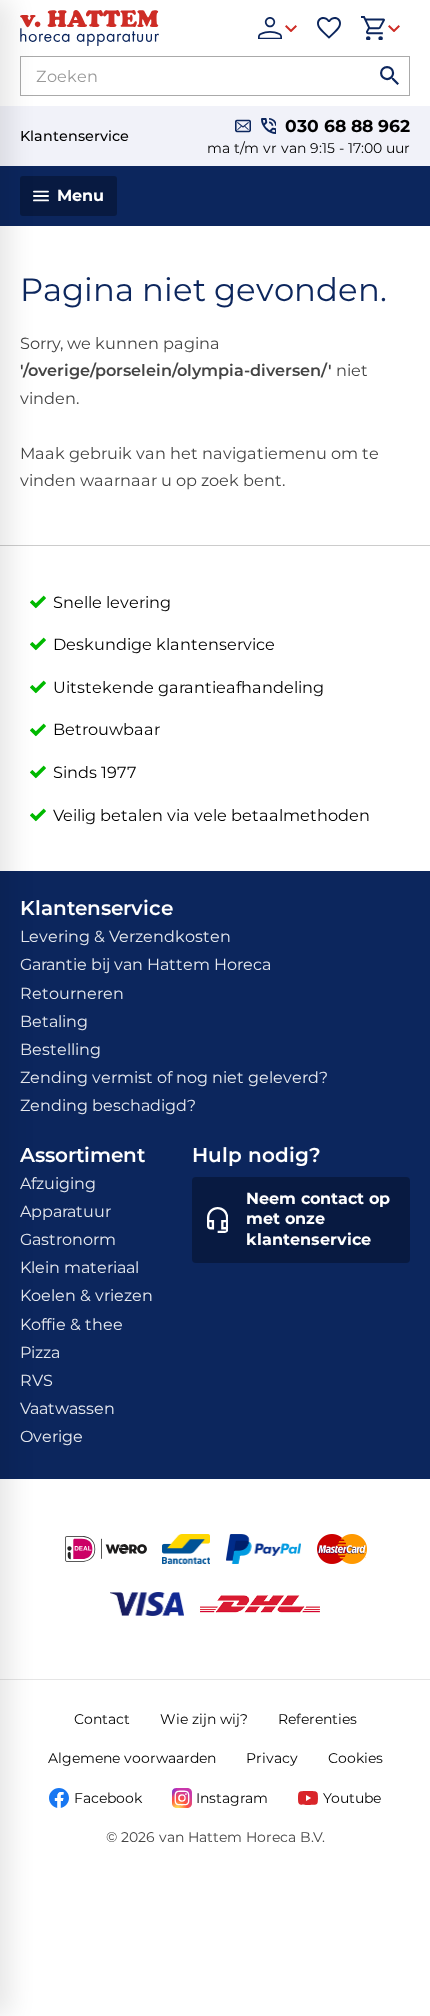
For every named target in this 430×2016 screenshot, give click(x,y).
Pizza (40, 1352)
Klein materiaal (79, 1267)
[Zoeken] (390, 76)
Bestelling (60, 1049)
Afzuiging (58, 1183)
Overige (51, 1436)
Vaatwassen (67, 1408)
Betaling (54, 1021)
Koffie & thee (71, 1324)
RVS (36, 1380)
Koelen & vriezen (86, 1295)
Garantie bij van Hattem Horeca (145, 964)
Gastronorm (68, 1239)
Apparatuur (65, 1211)
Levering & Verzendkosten (125, 936)
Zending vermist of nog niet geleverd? (174, 1077)
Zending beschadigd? (108, 1105)
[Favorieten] (329, 28)
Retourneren (72, 993)
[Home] (129, 28)
